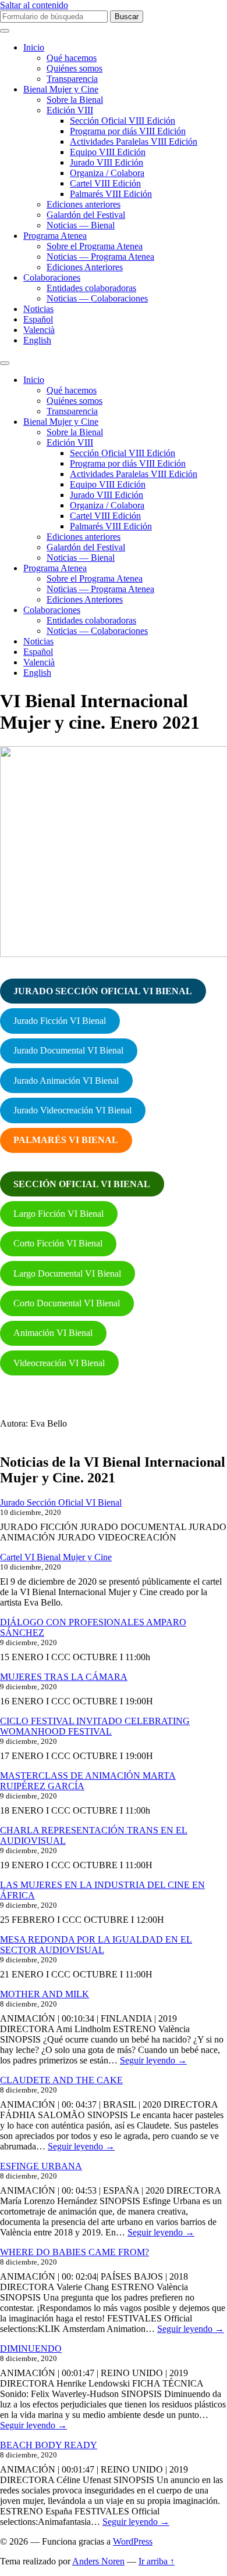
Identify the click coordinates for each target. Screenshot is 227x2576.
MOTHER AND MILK (45, 1994)
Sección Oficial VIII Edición (123, 121)
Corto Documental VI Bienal (67, 1303)
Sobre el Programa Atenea (95, 246)
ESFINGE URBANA (41, 2166)
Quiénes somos (75, 68)
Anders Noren (98, 2561)
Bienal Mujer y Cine (61, 89)
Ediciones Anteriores (85, 267)
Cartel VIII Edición (105, 183)
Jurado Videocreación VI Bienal (72, 1110)
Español (38, 319)
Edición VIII (70, 110)
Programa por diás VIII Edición (128, 131)
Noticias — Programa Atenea (100, 257)
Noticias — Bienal (81, 225)
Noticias (38, 309)
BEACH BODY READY (49, 2445)
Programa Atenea (55, 236)
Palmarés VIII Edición (111, 194)
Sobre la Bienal (75, 100)
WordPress (133, 2541)
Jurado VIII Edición (107, 162)
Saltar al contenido (34, 5)
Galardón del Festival (86, 215)
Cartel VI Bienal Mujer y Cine (56, 1557)
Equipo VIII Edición (108, 152)
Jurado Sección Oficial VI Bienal (61, 1502)
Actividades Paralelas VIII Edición (134, 141)
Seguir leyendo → (153, 2060)
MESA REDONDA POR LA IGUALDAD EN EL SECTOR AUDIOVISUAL (96, 1945)
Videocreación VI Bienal (59, 1363)
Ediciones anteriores (84, 204)
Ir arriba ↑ (157, 2561)
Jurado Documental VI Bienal (68, 1050)
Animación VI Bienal (53, 1333)
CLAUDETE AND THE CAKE (61, 2080)
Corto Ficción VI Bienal (58, 1243)
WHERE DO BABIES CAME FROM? (75, 2252)
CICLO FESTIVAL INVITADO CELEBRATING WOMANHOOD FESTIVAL (95, 1726)
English (37, 340)
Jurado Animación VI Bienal (66, 1081)
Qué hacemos (72, 58)
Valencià (39, 330)
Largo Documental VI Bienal (67, 1273)
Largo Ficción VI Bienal (58, 1214)
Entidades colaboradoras (91, 288)
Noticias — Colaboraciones (97, 298)
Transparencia (72, 79)
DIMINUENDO (31, 2349)
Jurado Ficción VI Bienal (60, 1021)
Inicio (34, 47)
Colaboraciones (52, 277)
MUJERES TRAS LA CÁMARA (64, 1677)
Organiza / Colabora (107, 173)
